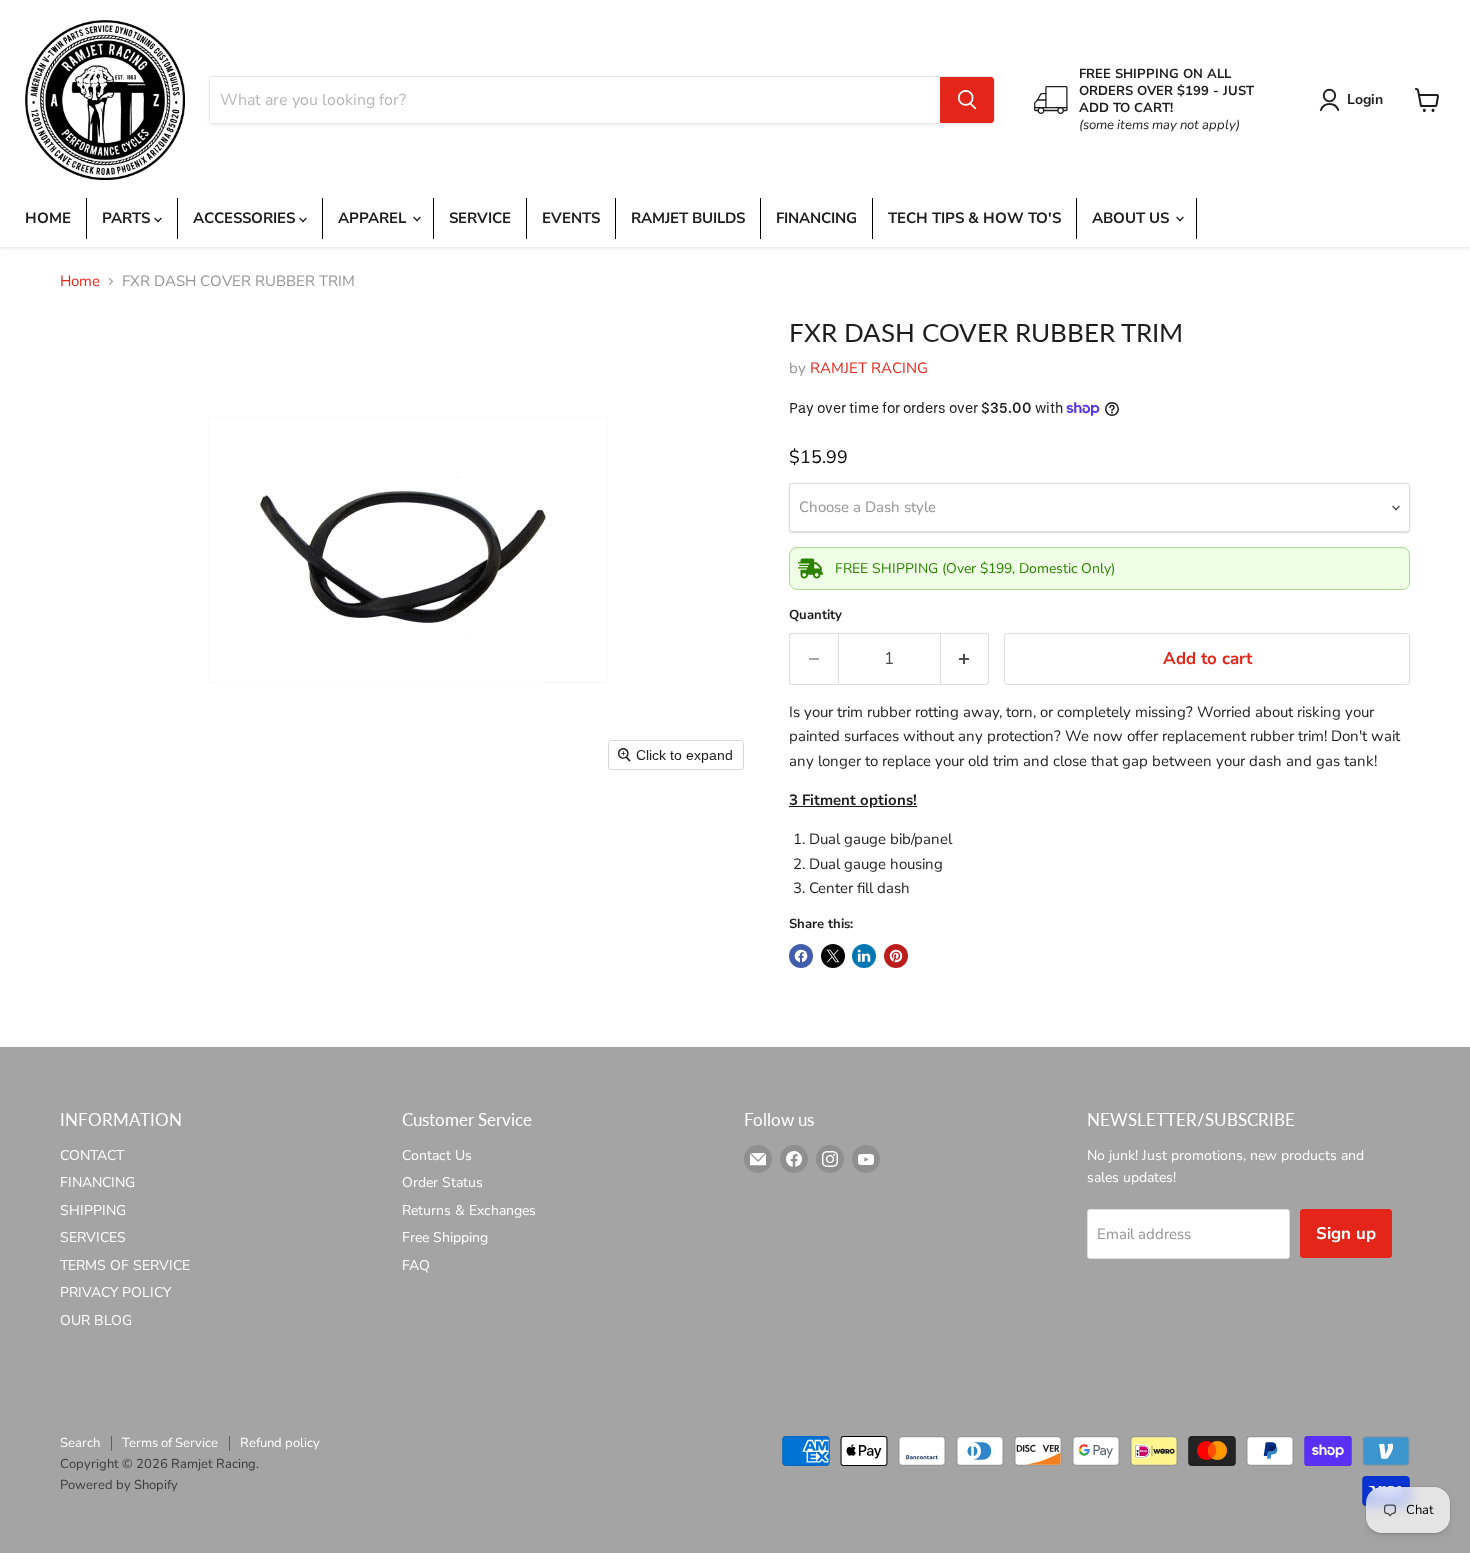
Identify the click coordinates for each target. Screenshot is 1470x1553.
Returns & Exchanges (469, 1210)
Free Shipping (445, 1237)
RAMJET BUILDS (688, 218)
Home (80, 281)
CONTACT (92, 1155)
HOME (48, 218)
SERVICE (480, 218)
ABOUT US (1132, 218)
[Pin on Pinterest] (896, 956)
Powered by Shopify (119, 1485)
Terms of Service (170, 1443)
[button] (1354, 100)
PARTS (128, 218)
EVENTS (571, 218)
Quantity (815, 615)
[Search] (967, 100)
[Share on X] (833, 956)
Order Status (442, 1182)
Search (80, 1443)
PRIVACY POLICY (115, 1292)
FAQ (416, 1265)
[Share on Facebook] (801, 956)
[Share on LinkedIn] (864, 956)
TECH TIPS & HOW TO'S (974, 218)
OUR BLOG (96, 1320)
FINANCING (816, 218)
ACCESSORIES (246, 218)
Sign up (1346, 1233)
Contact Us (437, 1155)
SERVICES (93, 1237)
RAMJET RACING (869, 368)
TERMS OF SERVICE (125, 1265)
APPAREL (374, 218)
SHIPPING (93, 1210)
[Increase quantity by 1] (965, 658)
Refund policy (280, 1443)
